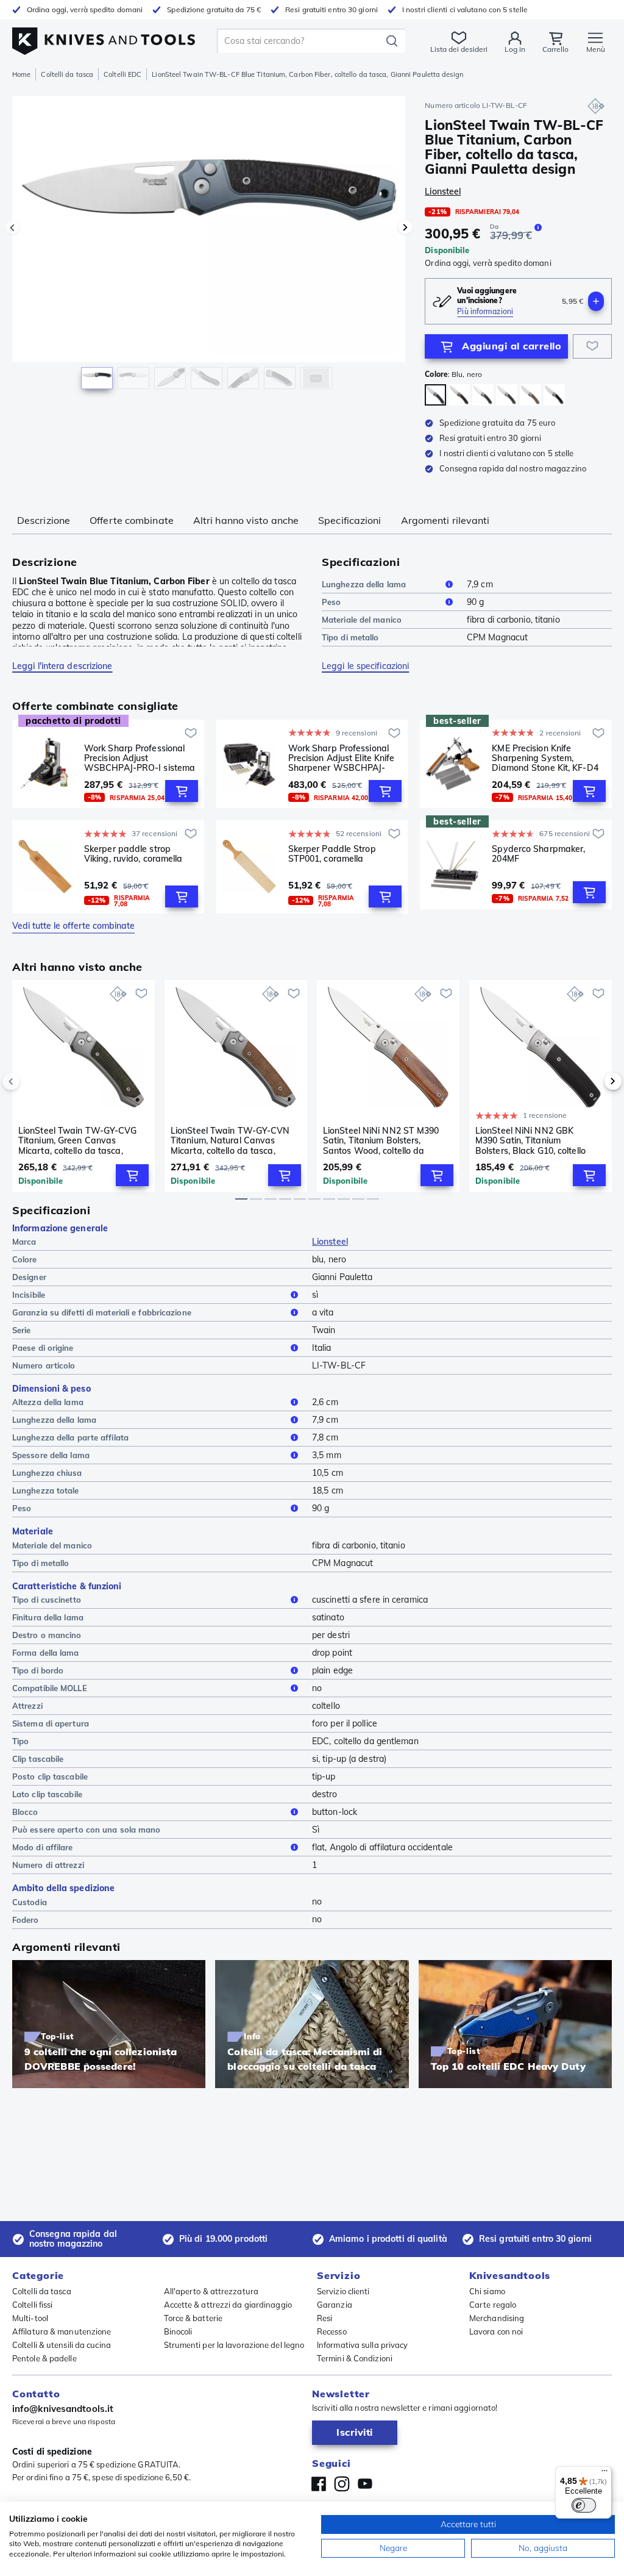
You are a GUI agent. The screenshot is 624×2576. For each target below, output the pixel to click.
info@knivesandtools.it (63, 2409)
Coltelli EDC (122, 74)
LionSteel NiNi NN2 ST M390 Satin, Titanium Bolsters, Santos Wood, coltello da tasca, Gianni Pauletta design (383, 1140)
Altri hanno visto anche (246, 520)
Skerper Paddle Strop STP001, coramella (332, 854)
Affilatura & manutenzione (62, 2331)
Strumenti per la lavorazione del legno (234, 2345)
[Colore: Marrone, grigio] (530, 395)
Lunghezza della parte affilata (70, 1437)
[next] (592, 1081)
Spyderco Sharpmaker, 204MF (538, 854)
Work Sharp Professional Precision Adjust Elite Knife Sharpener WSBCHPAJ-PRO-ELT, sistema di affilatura (342, 758)
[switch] (584, 2505)
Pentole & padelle (44, 2358)
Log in (515, 49)
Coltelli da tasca (67, 74)
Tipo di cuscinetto (47, 1600)
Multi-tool (30, 2318)
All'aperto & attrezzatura (211, 2291)
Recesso (332, 2331)
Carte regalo (493, 2305)
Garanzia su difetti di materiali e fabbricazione (102, 1312)
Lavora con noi (496, 2331)
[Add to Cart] (182, 791)
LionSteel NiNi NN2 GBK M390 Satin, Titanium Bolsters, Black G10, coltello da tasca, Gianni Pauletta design (530, 1140)
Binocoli (178, 2331)
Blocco (25, 1812)
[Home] (104, 38)
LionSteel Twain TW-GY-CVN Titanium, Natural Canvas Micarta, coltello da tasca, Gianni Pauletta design (230, 1140)
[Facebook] (319, 2484)
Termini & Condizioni (355, 2358)
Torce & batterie (193, 2318)
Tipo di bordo (38, 1670)
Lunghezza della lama (364, 584)
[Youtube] (365, 2484)
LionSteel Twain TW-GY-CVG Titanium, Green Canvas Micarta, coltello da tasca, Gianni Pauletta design (78, 1140)
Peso (331, 602)
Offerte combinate (132, 520)
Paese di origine (43, 1348)
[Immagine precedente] (12, 227)
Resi (324, 2318)
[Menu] (604, 2474)
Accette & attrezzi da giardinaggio (228, 2305)
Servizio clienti (343, 2291)
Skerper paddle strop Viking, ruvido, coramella (133, 854)
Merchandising (497, 2318)
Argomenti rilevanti (445, 520)
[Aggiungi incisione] (596, 301)
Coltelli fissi (32, 2305)
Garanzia (335, 2305)
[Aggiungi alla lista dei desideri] (592, 346)
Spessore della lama (51, 1455)
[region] (209, 249)
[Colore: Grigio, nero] (483, 395)
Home (21, 74)
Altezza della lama (48, 1402)
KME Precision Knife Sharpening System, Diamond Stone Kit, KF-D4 (545, 758)
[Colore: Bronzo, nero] (459, 395)
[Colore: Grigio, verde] (507, 395)
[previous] (32, 1081)
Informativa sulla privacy (363, 2345)
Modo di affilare (43, 1847)
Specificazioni (349, 520)
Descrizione (44, 520)
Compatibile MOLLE (50, 1688)
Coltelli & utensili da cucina (62, 2345)
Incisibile (29, 1295)
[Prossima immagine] (405, 227)
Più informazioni (485, 311)
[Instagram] (342, 2484)
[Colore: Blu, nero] (435, 395)
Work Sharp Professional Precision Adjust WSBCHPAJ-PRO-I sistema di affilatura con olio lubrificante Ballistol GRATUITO (140, 758)
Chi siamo (487, 2291)
